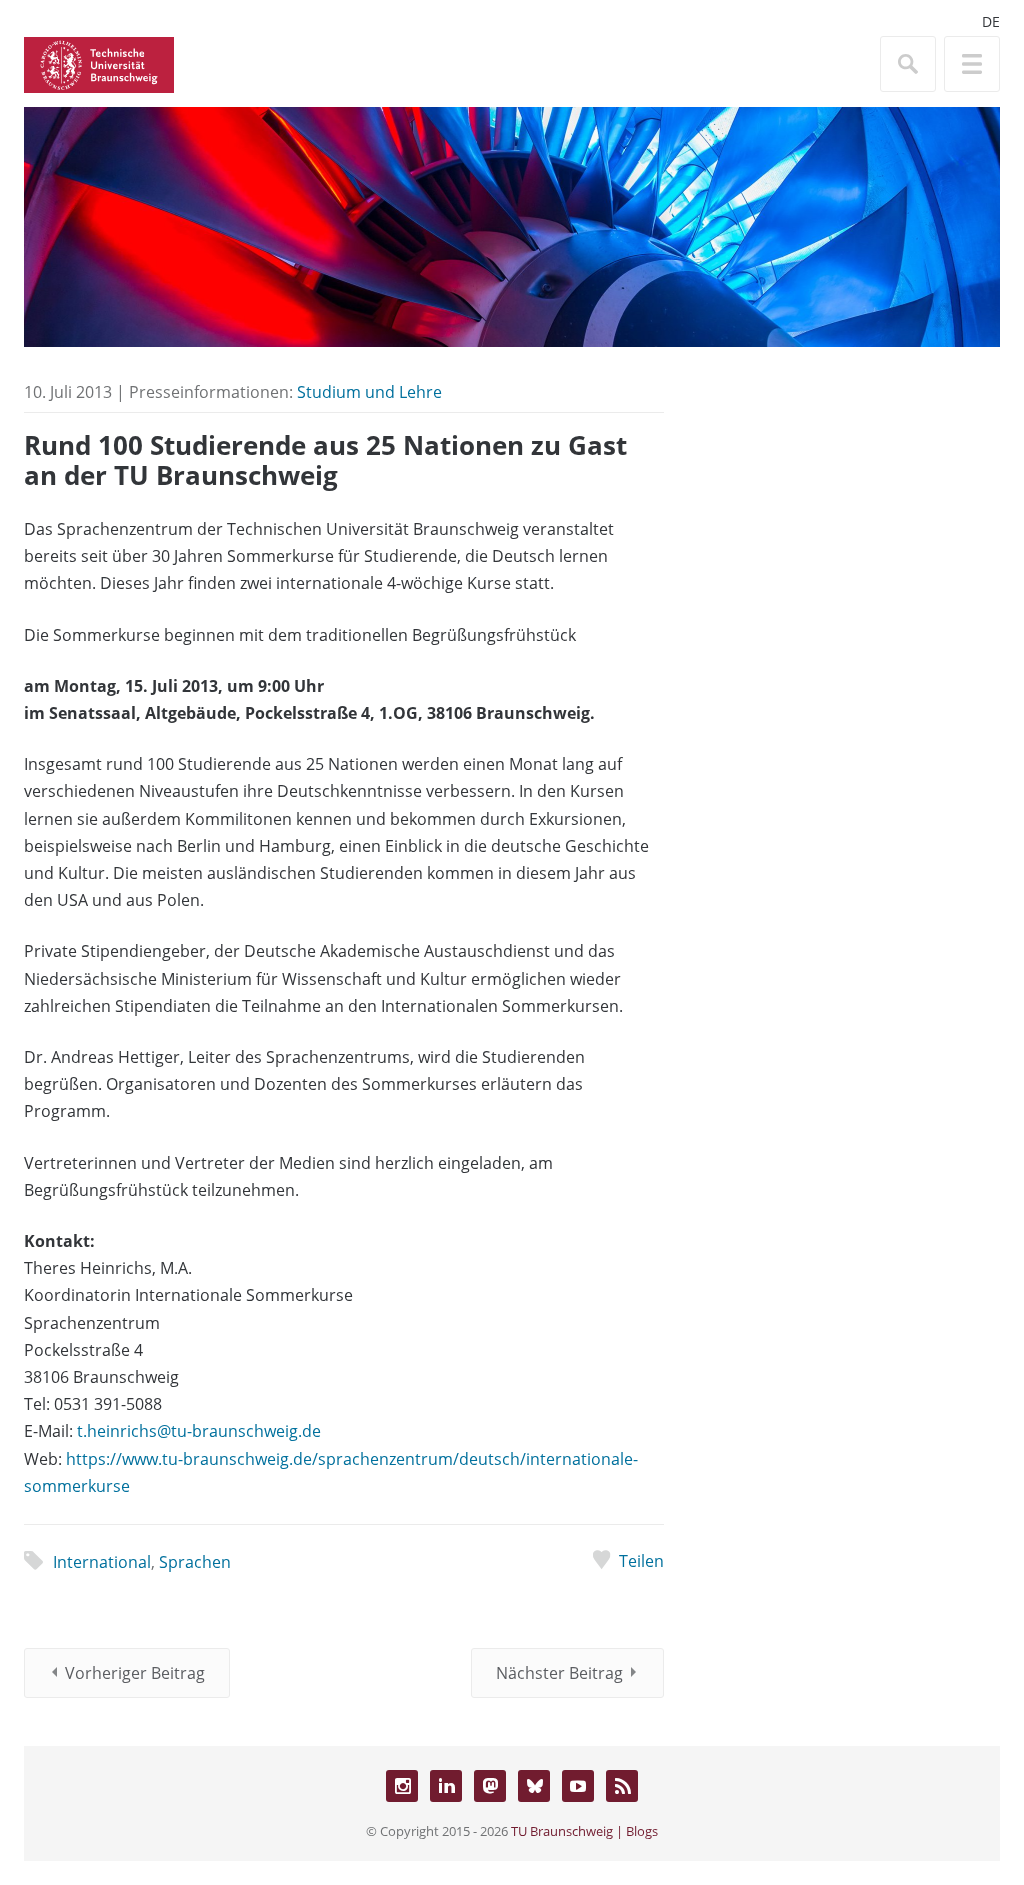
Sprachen (195, 1562)
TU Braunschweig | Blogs (584, 1831)
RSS (622, 1786)
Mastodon (490, 1786)
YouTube (578, 1786)
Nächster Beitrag (559, 1673)
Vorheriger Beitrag (135, 1673)
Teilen (641, 1561)
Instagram (402, 1786)
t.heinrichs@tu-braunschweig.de (199, 1431)
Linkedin (446, 1786)
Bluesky (534, 1786)
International (102, 1562)
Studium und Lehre (369, 392)
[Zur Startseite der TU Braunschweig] (99, 63)
